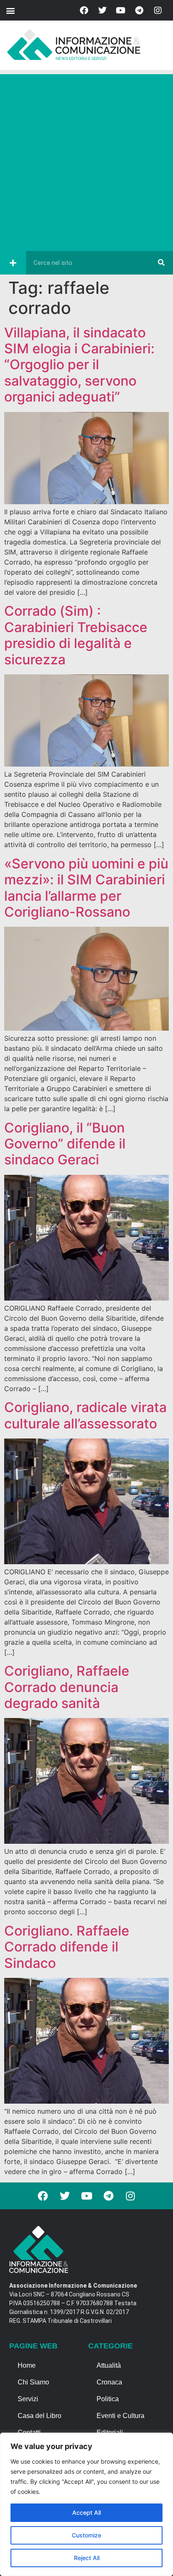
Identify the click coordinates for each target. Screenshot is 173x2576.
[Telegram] (139, 10)
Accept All (86, 2513)
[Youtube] (121, 10)
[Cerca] (161, 263)
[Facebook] (84, 10)
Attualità (109, 2365)
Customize (86, 2535)
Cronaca (109, 2382)
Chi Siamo (33, 2382)
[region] (86, 2504)
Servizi (28, 2399)
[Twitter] (102, 10)
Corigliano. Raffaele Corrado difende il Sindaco (67, 1947)
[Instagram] (158, 10)
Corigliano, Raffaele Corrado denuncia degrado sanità (67, 1687)
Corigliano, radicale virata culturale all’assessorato (85, 1415)
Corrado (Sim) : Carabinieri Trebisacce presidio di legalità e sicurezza (76, 635)
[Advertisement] (86, 161)
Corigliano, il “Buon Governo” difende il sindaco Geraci (65, 1144)
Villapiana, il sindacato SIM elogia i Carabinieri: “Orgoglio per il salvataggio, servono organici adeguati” (79, 365)
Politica (108, 2399)
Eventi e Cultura (121, 2416)
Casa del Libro (39, 2416)
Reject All (87, 2558)
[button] (10, 10)
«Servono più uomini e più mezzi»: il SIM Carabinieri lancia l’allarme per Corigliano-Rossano (86, 888)
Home (27, 2365)
